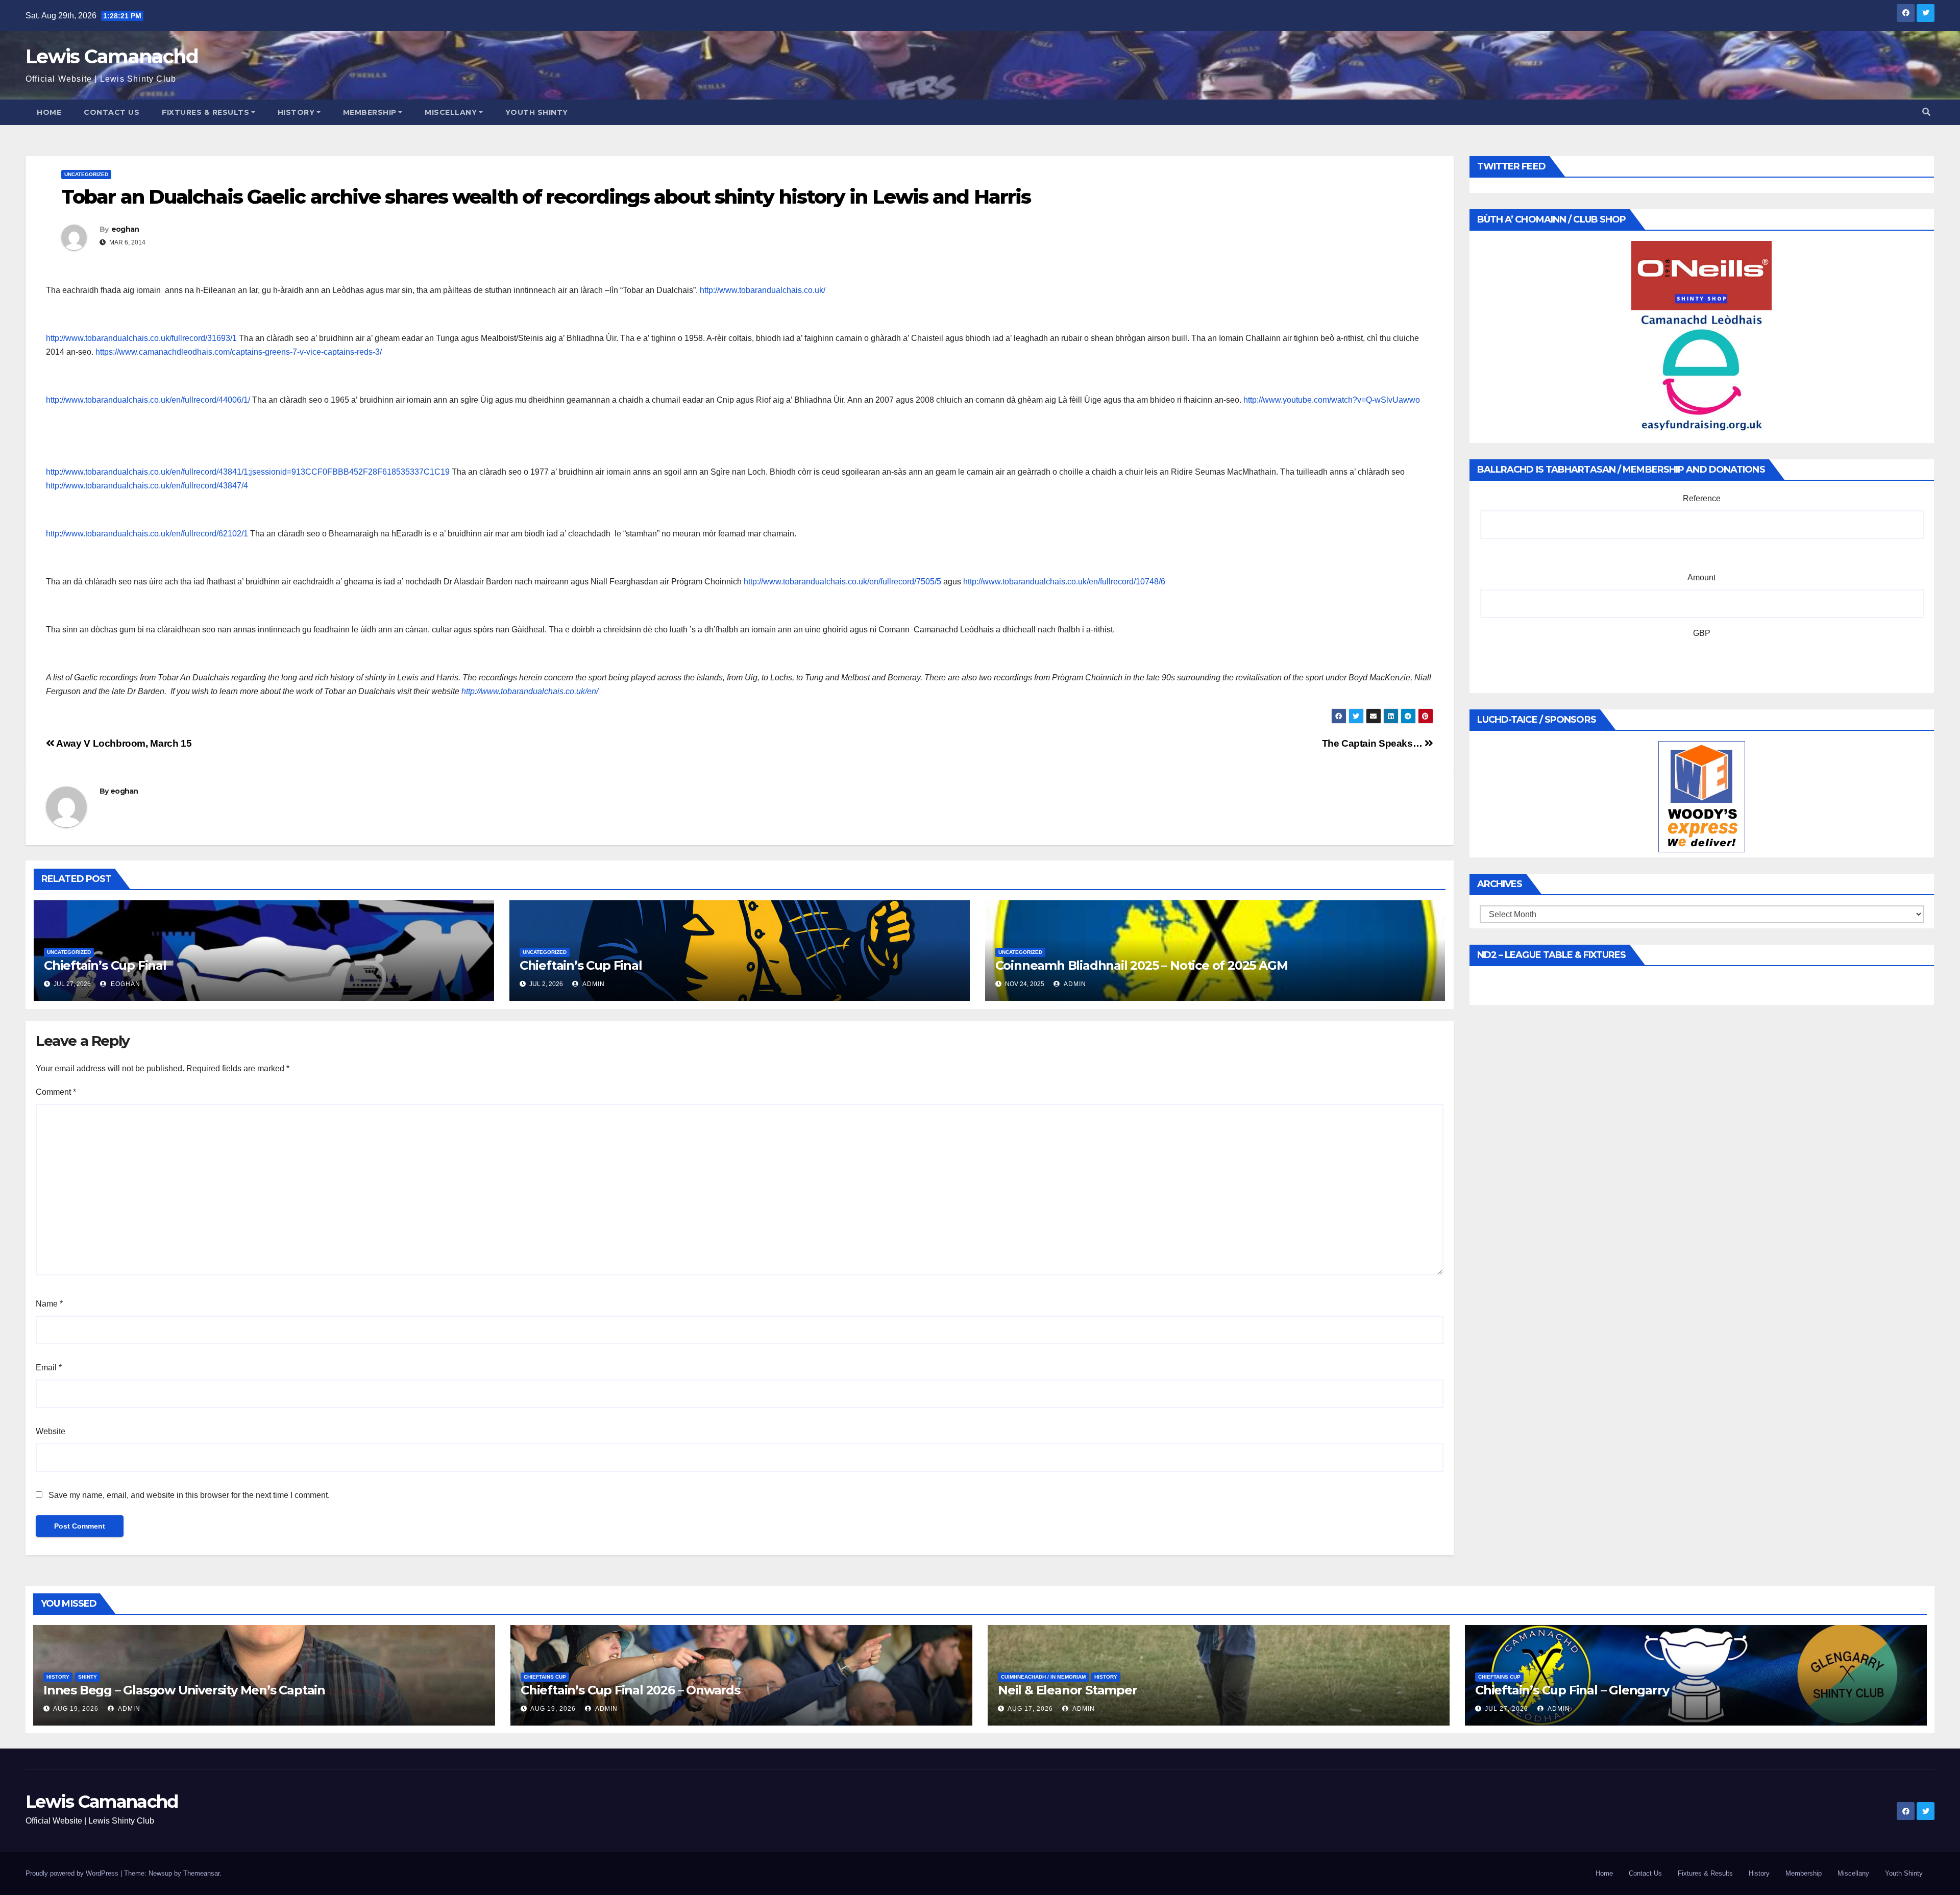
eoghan (125, 229)
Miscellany (451, 112)
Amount (1701, 577)
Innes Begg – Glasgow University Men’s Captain (184, 1690)
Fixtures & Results (205, 112)
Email (49, 1368)
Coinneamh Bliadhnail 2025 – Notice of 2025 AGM (1142, 965)
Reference (1702, 498)
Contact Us (112, 112)
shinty (88, 1677)
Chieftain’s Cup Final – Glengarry (1572, 1690)
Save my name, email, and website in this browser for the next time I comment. (189, 1495)
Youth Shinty (537, 112)
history (58, 1677)
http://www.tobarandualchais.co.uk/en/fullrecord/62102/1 (147, 534)
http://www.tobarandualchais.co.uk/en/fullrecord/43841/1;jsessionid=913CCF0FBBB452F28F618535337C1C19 (248, 472)
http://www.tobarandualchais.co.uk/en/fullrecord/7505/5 (842, 582)
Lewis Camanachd (112, 56)
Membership (370, 112)
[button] (1926, 112)
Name (49, 1304)
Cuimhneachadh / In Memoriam (1043, 1677)
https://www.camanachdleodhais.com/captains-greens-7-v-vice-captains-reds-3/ (239, 352)
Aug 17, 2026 (1030, 1709)
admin (593, 984)
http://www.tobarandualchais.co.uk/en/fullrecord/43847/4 (147, 486)
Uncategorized (86, 174)
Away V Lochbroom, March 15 (123, 743)
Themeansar (201, 1873)
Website (51, 1431)
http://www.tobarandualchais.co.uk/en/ (531, 691)
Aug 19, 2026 (76, 1709)
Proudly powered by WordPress (73, 1873)
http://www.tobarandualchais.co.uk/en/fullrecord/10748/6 (1064, 582)
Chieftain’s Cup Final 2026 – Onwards (630, 1690)
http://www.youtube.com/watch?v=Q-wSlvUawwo (1332, 400)
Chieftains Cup (545, 1677)
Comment (56, 1092)
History (296, 112)
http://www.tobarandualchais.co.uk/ (763, 290)
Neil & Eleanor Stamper (1068, 1690)
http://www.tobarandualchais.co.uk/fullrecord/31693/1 (141, 338)
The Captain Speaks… (1373, 743)
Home (49, 112)
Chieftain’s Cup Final (105, 965)
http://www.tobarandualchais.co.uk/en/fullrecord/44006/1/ (148, 400)
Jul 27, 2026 (1506, 1709)
